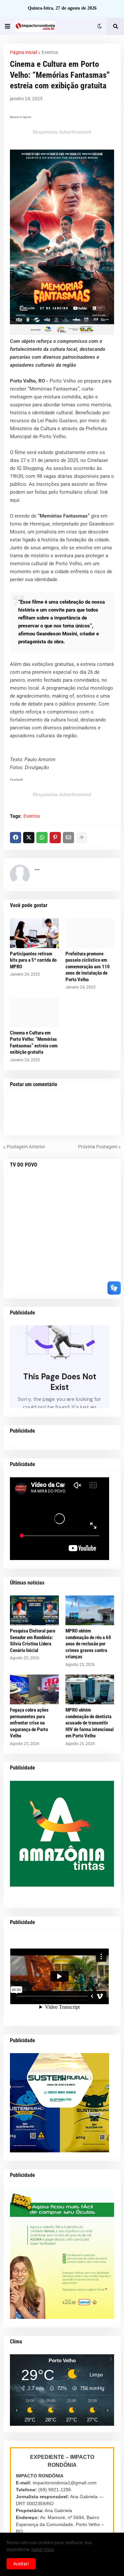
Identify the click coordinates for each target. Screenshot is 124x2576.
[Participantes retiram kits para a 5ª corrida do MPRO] (34, 933)
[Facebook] (16, 838)
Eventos (50, 52)
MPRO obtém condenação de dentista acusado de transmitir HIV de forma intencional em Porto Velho (90, 1723)
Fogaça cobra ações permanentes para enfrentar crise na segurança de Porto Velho (29, 1723)
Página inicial (23, 52)
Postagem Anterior (26, 1147)
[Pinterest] (55, 838)
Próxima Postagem (98, 1147)
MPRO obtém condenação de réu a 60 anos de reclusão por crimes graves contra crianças (88, 1644)
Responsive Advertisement (62, 132)
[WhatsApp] (42, 838)
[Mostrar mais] (82, 838)
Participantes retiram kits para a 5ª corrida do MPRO (33, 960)
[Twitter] (29, 838)
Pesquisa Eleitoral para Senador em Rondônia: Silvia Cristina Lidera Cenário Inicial (33, 1641)
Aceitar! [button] (21, 2564)
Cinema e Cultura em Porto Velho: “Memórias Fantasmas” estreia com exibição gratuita (34, 1043)
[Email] (68, 838)
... (37, 868)
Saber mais (42, 2550)
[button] (8, 26)
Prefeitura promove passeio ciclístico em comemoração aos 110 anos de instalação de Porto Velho (88, 967)
